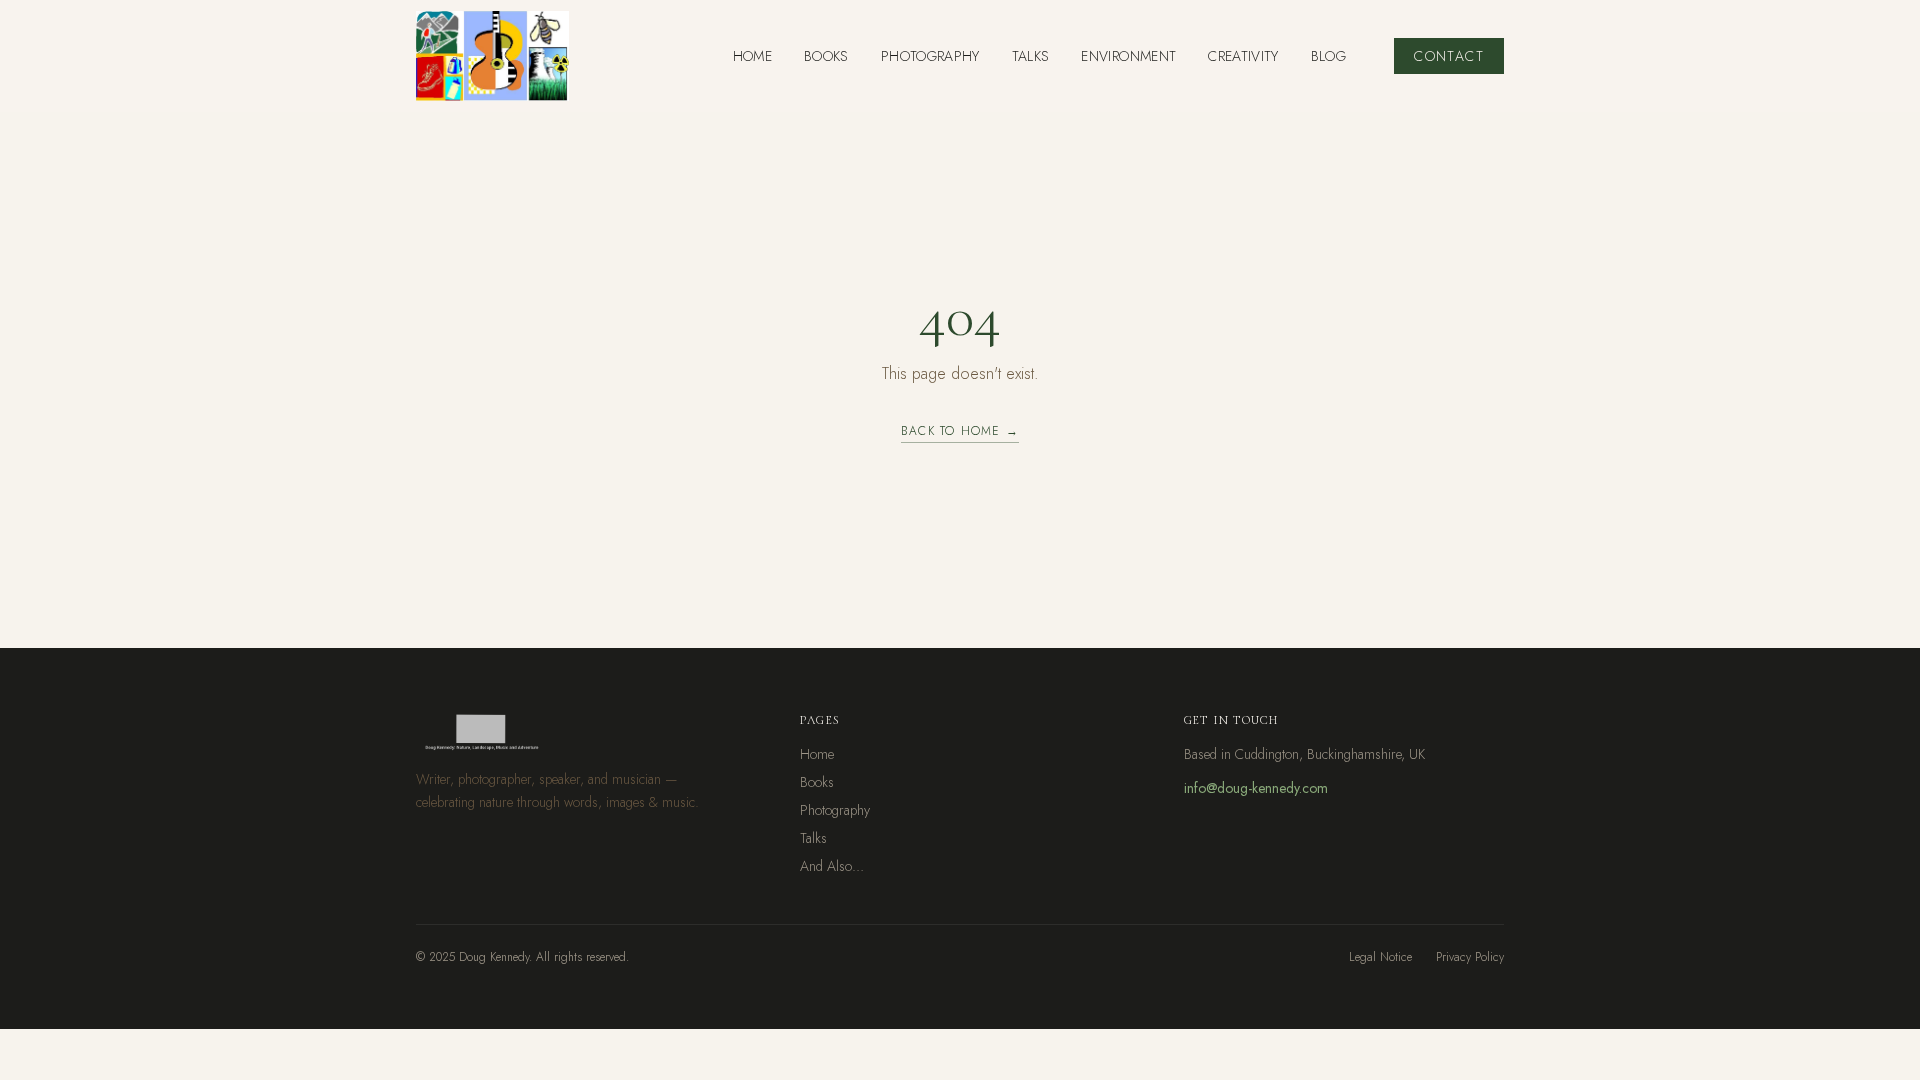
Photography (835, 810)
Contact (1449, 56)
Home (817, 754)
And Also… (832, 866)
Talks (813, 838)
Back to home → (960, 431)
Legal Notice (1380, 957)
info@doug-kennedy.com (1256, 788)
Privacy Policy (1470, 957)
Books (817, 782)
